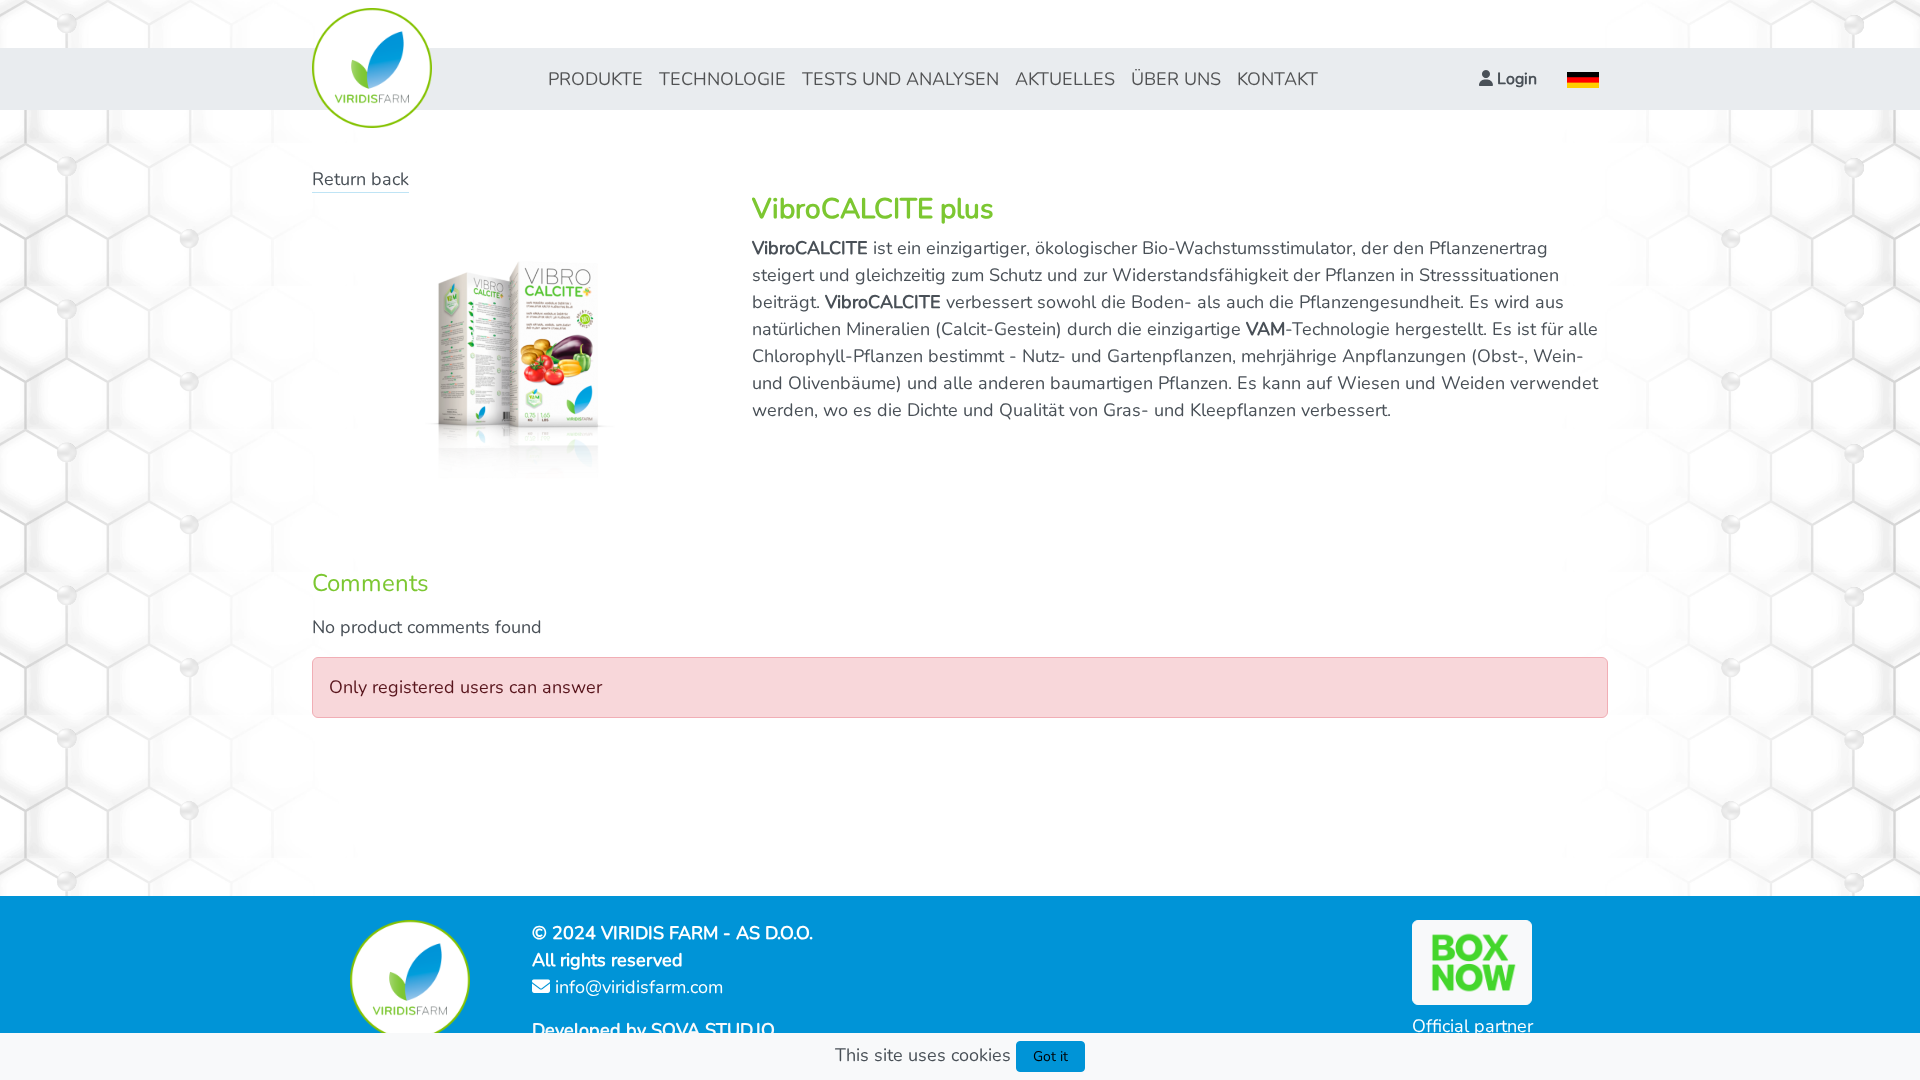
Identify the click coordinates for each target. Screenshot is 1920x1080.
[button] (1508, 79)
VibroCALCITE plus (872, 209)
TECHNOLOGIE (722, 79)
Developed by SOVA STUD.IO (653, 1030)
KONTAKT (1277, 79)
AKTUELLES (1065, 79)
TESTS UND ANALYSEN (900, 79)
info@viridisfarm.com (636, 987)
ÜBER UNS (1176, 79)
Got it (1050, 1056)
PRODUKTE (595, 79)
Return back (360, 179)
